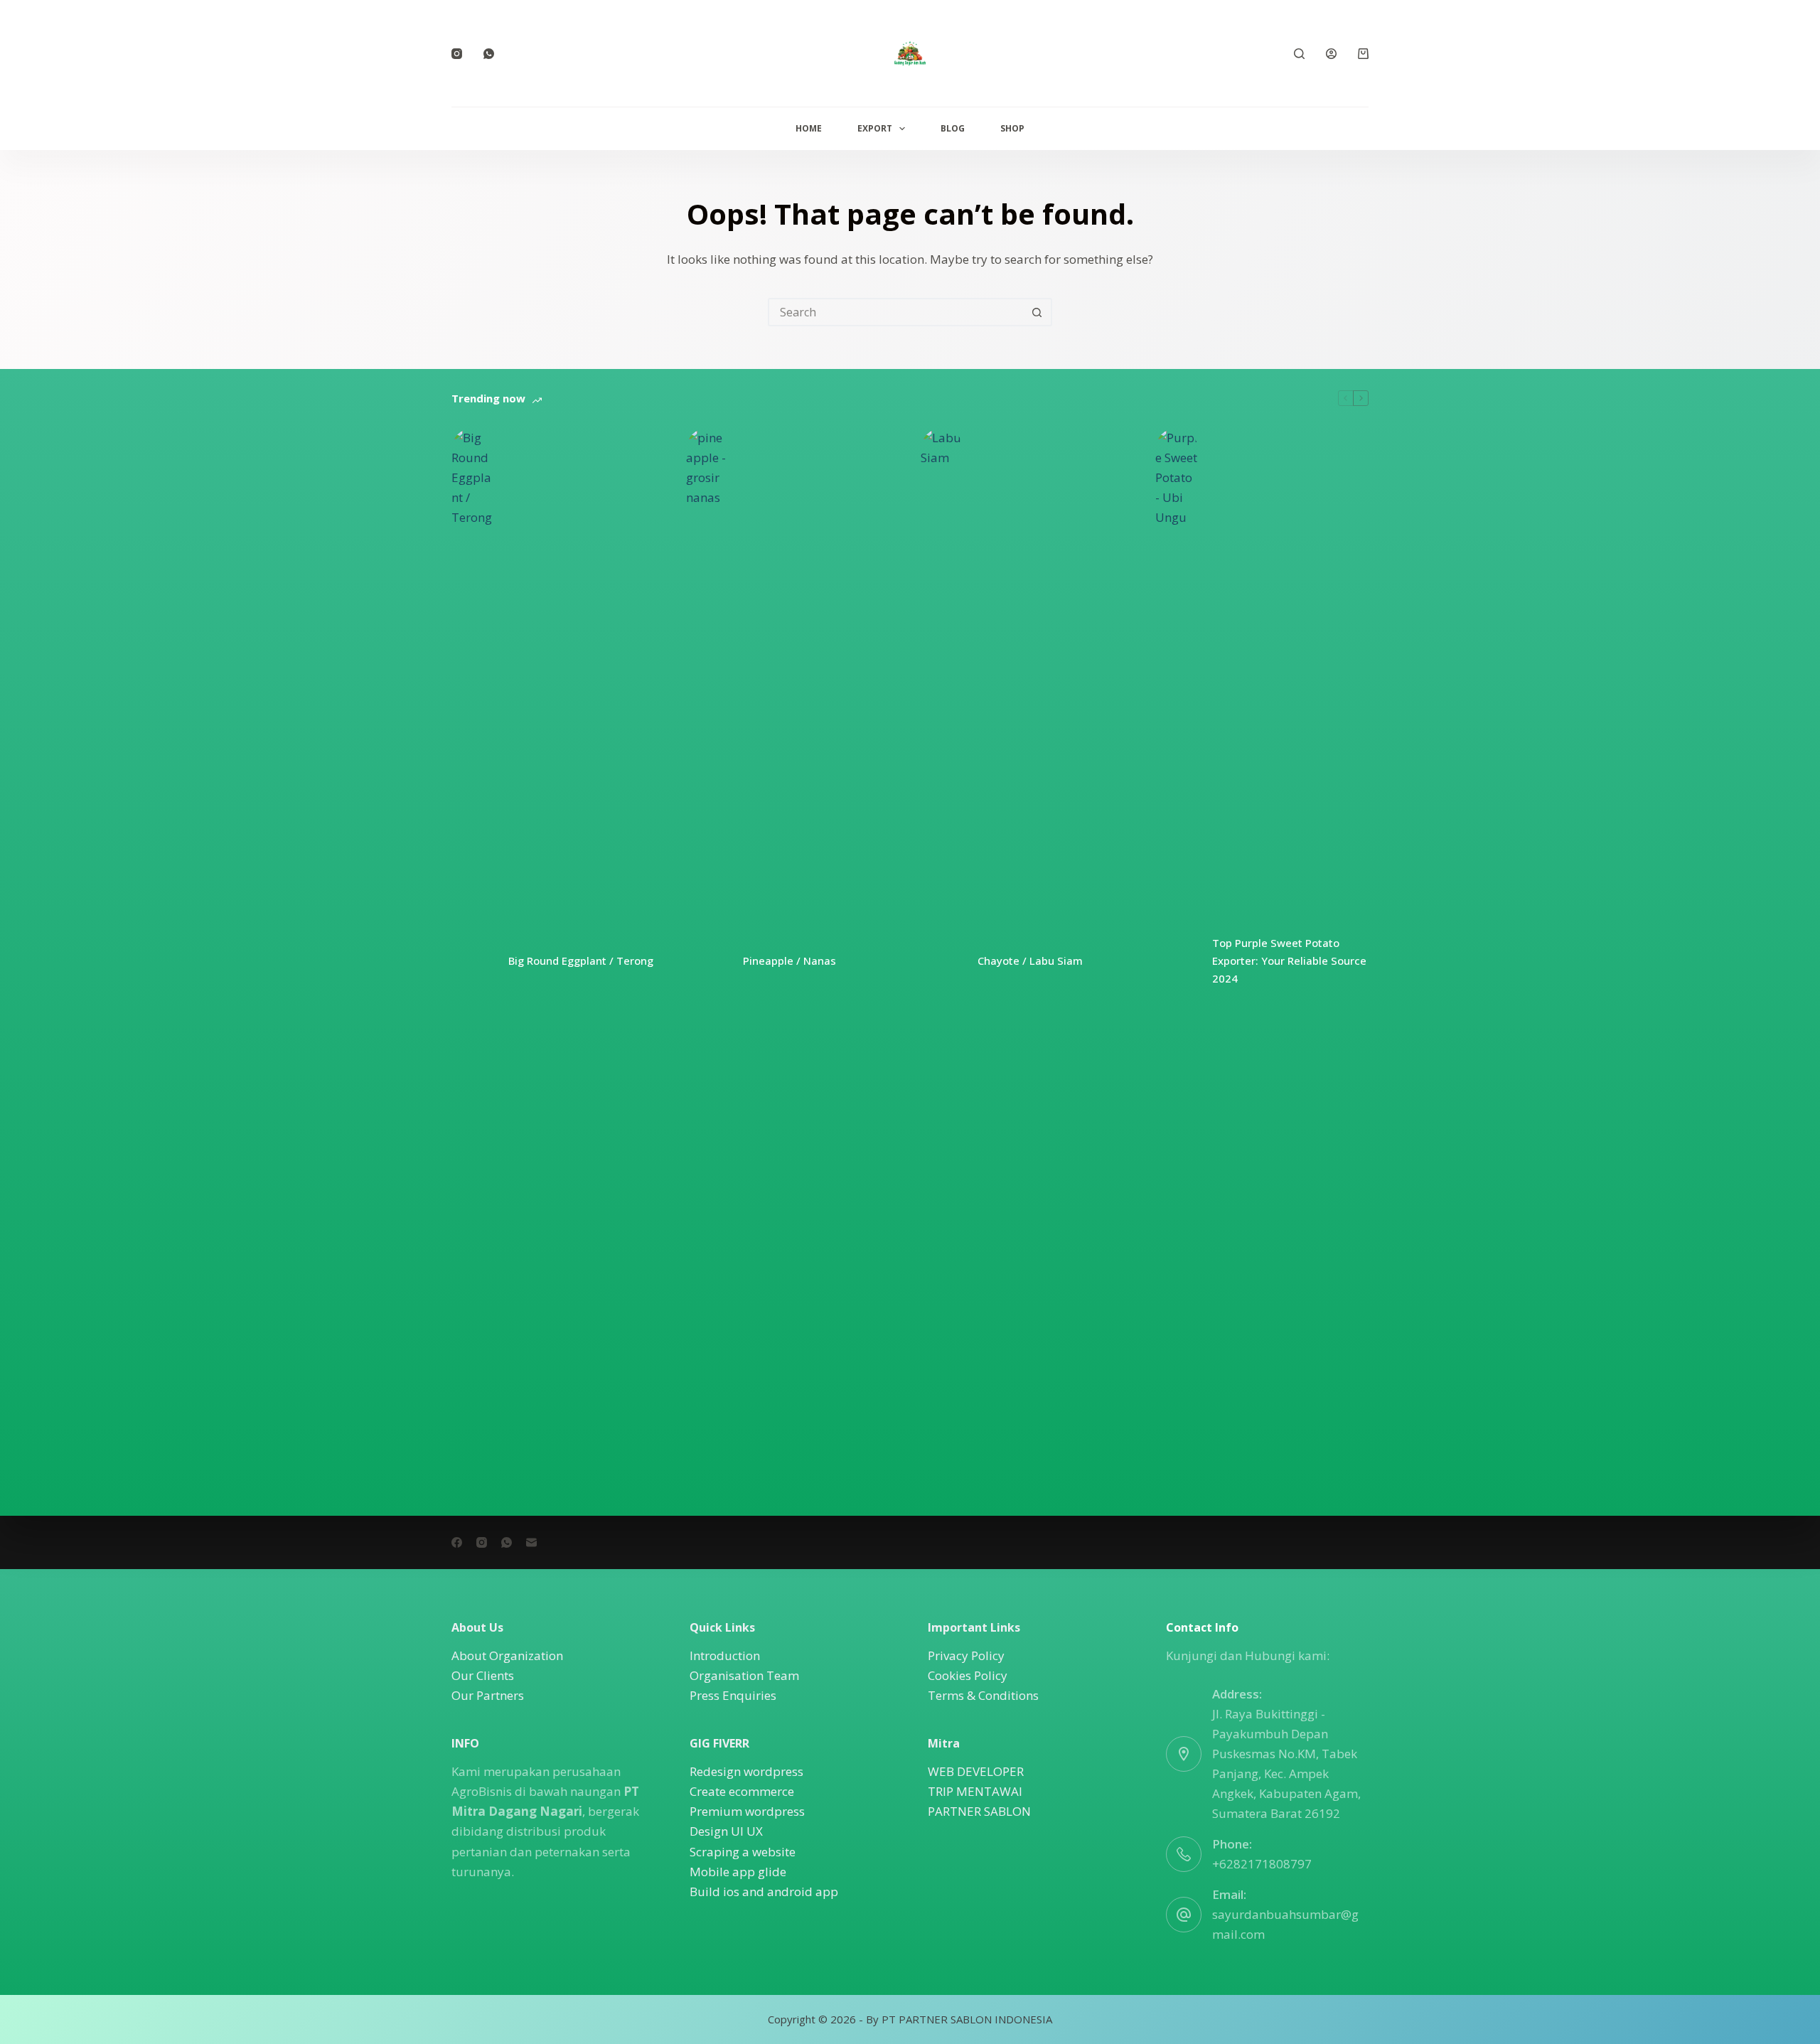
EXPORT (875, 128)
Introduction (725, 1655)
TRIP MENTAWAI (975, 1791)
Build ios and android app (764, 1891)
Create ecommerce (742, 1791)
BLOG (953, 128)
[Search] (1299, 54)
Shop (1012, 128)
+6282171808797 (1262, 1864)
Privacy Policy (966, 1655)
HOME (809, 128)
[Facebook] (457, 1542)
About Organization (507, 1655)
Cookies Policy (968, 1675)
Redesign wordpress (746, 1771)
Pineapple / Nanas (789, 961)
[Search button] (1037, 312)
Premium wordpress (747, 1811)
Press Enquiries (733, 1695)
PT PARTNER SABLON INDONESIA (967, 2019)
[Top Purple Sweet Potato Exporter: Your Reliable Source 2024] (1177, 961)
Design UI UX (726, 1831)
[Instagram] (457, 54)
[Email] (531, 1542)
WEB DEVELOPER (976, 1771)
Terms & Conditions (983, 1695)
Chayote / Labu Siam (1030, 961)
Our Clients (483, 1675)
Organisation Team (744, 1675)
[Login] (1331, 54)
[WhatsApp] (489, 54)
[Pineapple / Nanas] (707, 961)
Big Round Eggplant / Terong (581, 961)
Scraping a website (743, 1852)
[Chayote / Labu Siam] (942, 961)
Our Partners (488, 1695)
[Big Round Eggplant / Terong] (473, 961)
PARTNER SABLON (979, 1811)
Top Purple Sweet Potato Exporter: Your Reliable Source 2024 (1289, 961)
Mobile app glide (738, 1872)
